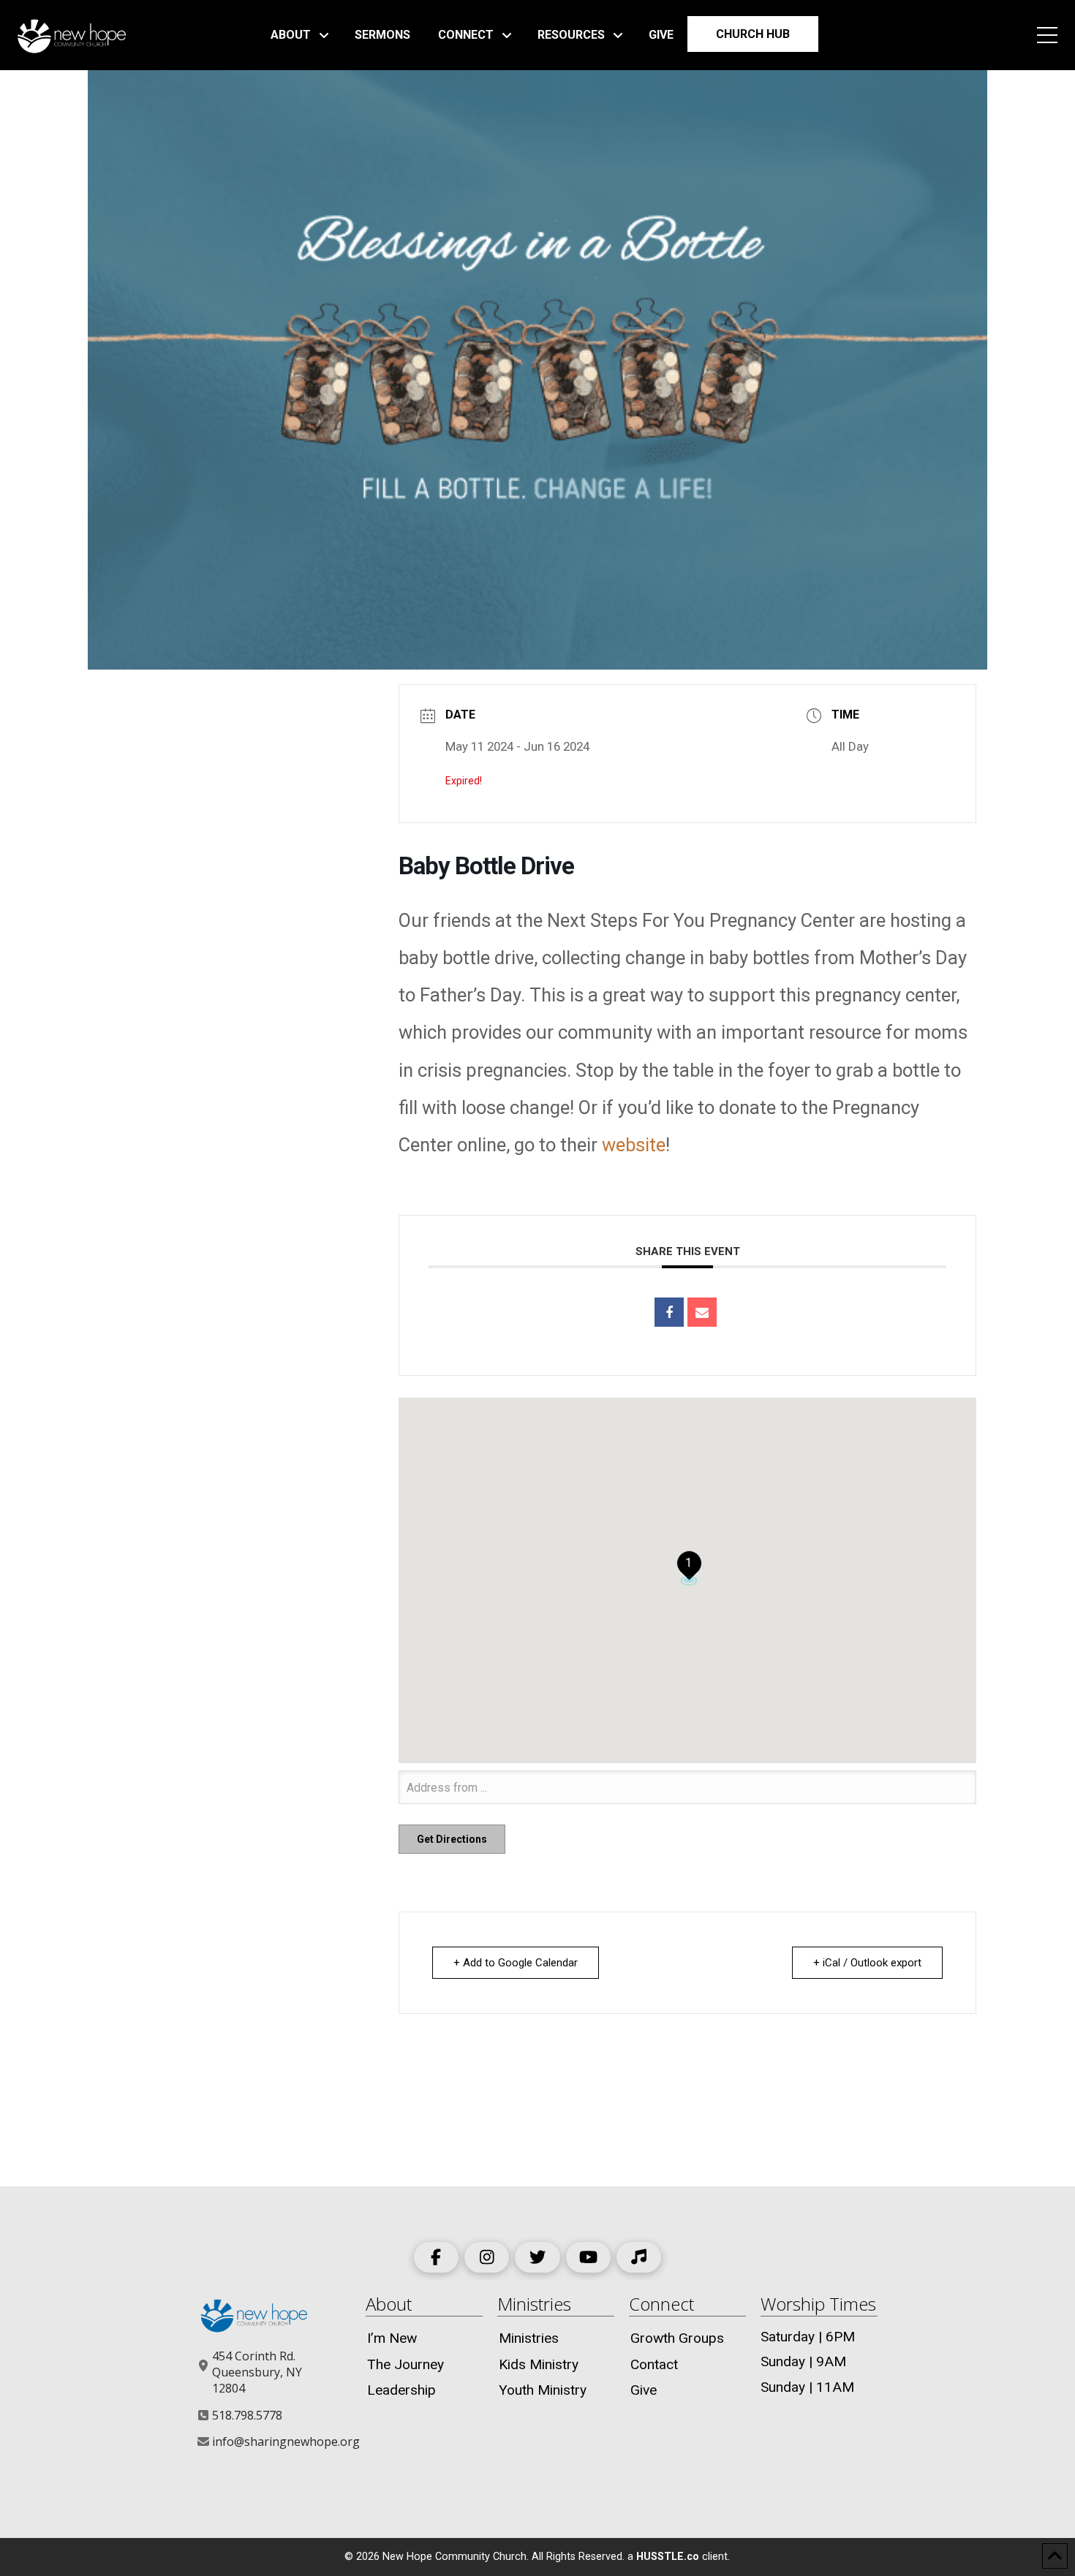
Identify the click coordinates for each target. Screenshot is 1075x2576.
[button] (1047, 35)
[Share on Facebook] (669, 1312)
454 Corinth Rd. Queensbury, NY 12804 (257, 2372)
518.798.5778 (247, 2415)
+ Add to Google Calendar (516, 1963)
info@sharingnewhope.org (286, 2441)
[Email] (702, 1312)
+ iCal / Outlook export (867, 1963)
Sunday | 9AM (803, 2361)
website (634, 1145)
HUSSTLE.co (668, 2557)
